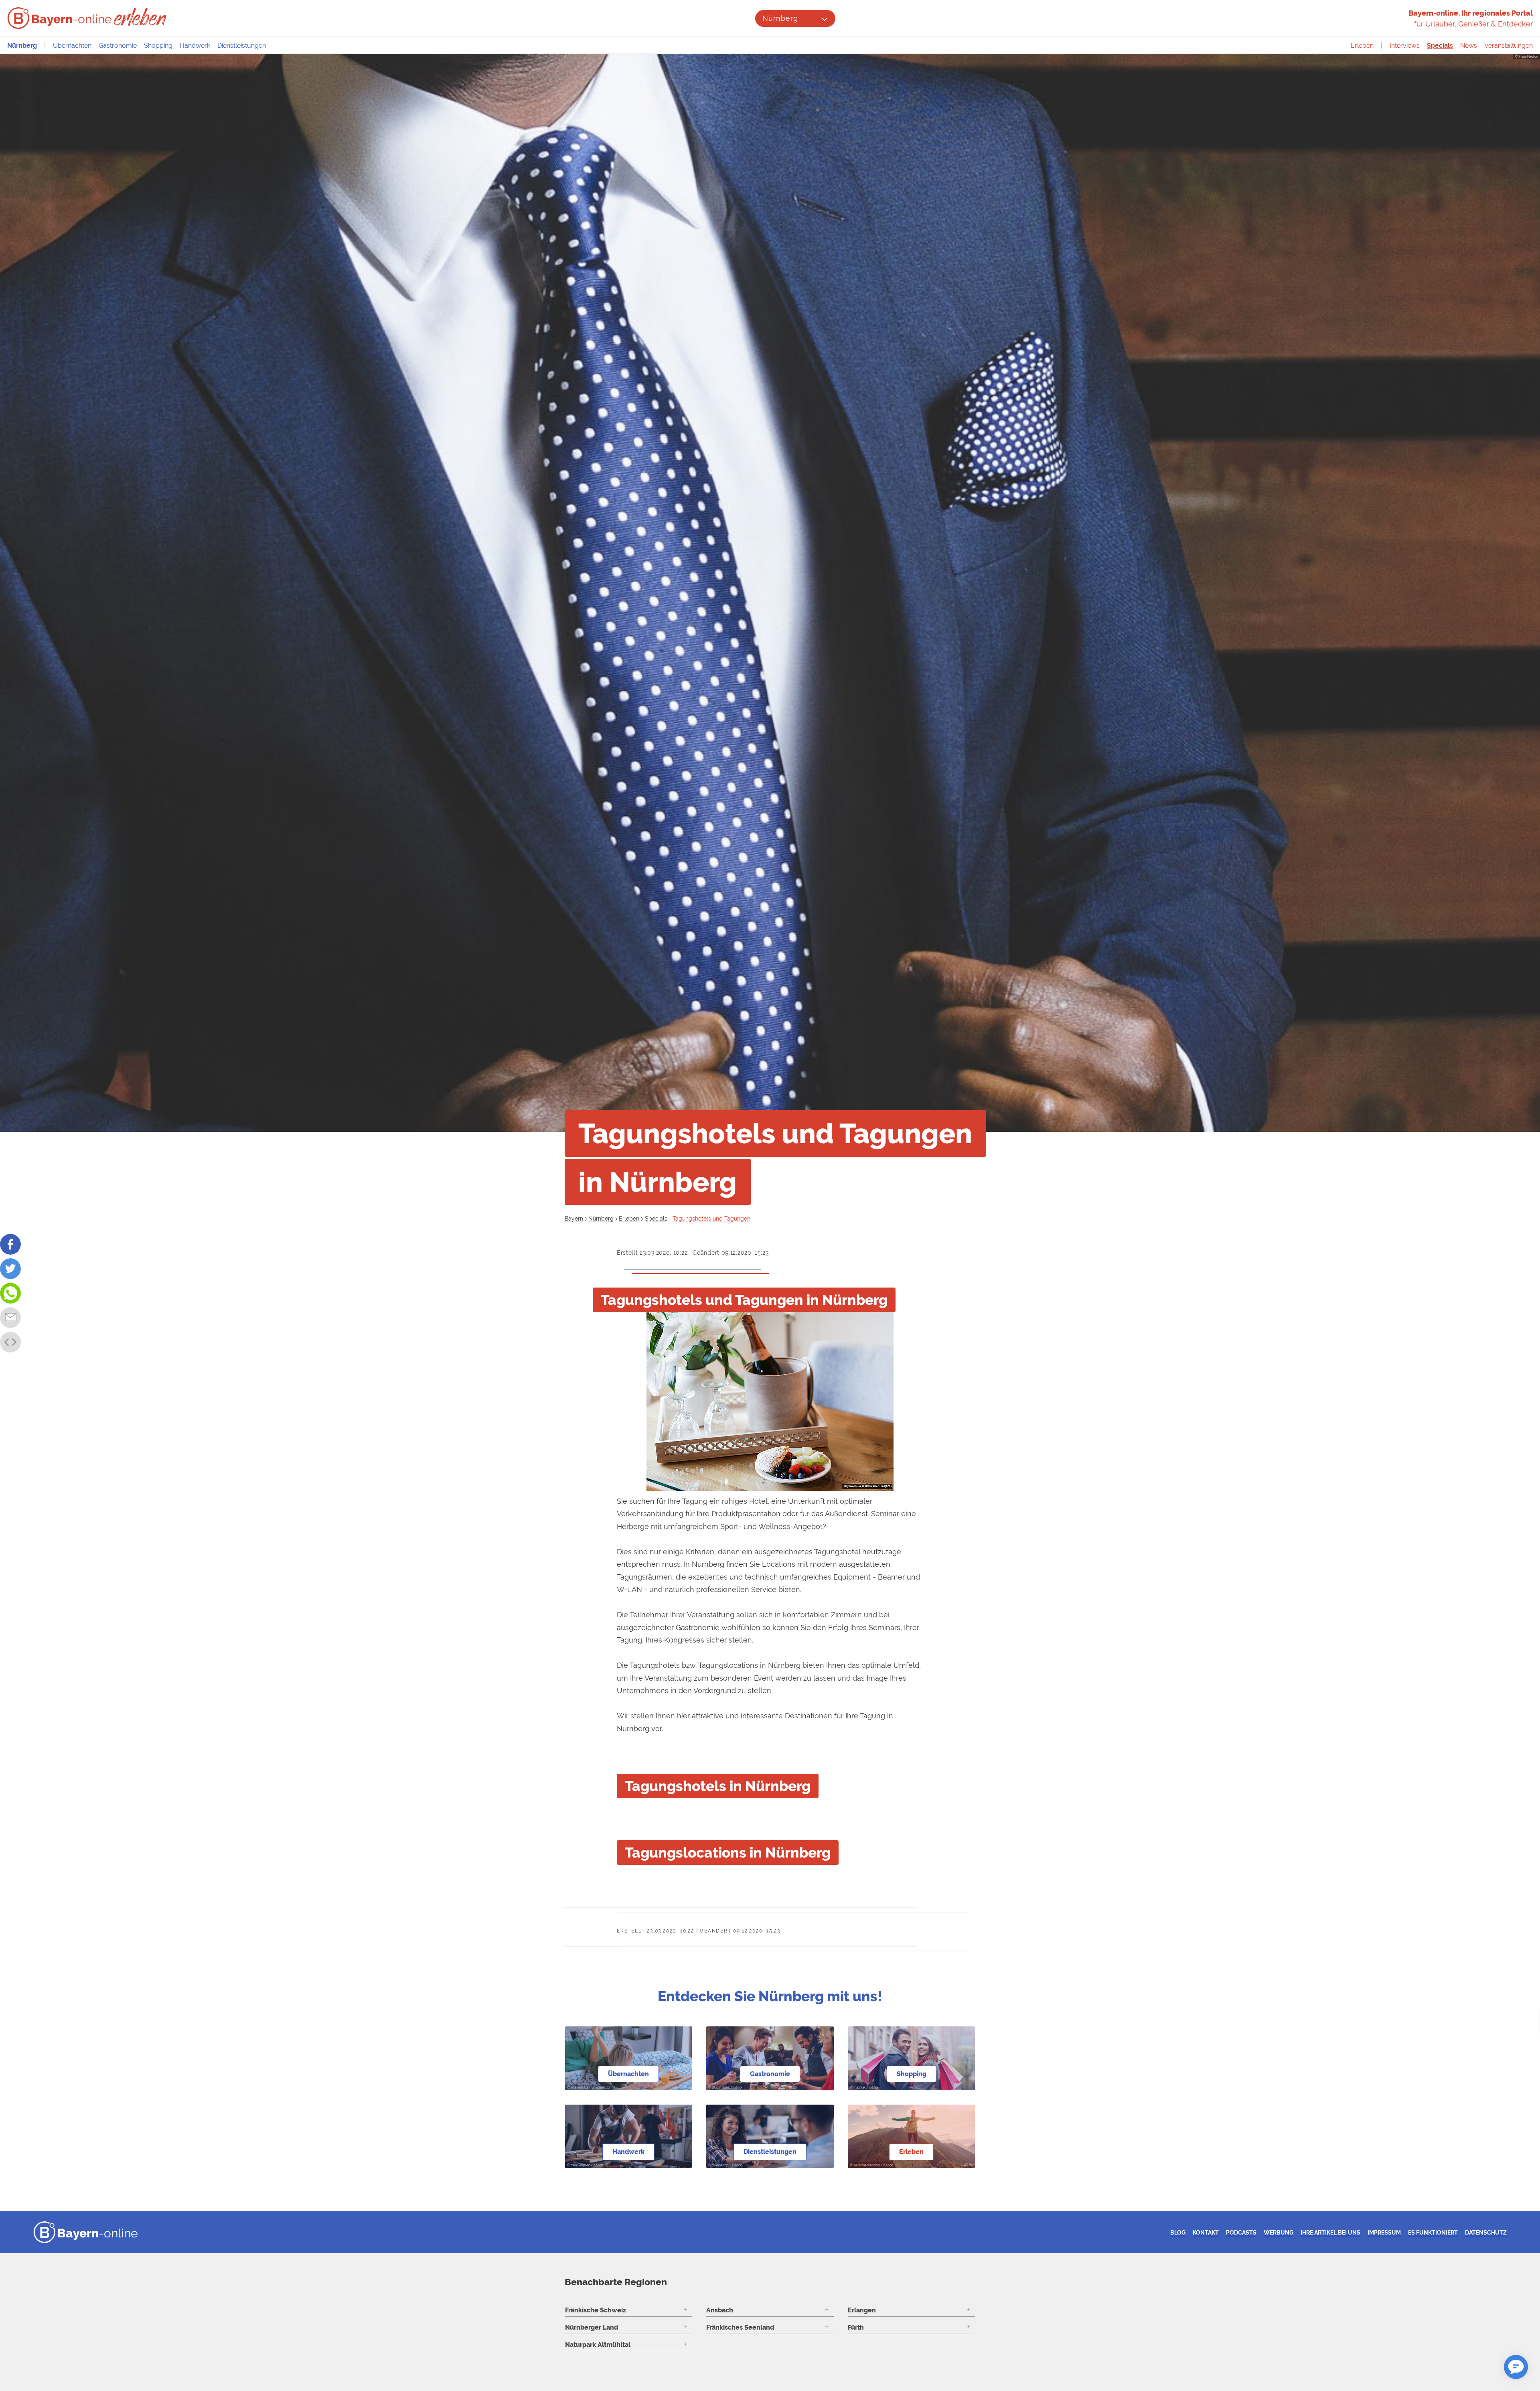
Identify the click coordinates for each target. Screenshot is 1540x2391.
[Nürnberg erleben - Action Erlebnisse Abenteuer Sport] (141, 17)
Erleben (1362, 46)
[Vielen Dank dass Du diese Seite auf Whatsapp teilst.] (10, 1293)
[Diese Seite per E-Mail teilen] (10, 1318)
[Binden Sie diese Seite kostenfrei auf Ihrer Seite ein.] (10, 1342)
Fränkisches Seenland (740, 2327)
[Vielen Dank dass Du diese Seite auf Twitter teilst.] (10, 1269)
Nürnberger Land (592, 2327)
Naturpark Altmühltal (598, 2345)
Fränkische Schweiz (596, 2310)
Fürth (856, 2327)
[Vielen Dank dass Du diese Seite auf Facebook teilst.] (10, 1244)
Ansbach (720, 2310)
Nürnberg (780, 18)
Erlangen (862, 2310)
